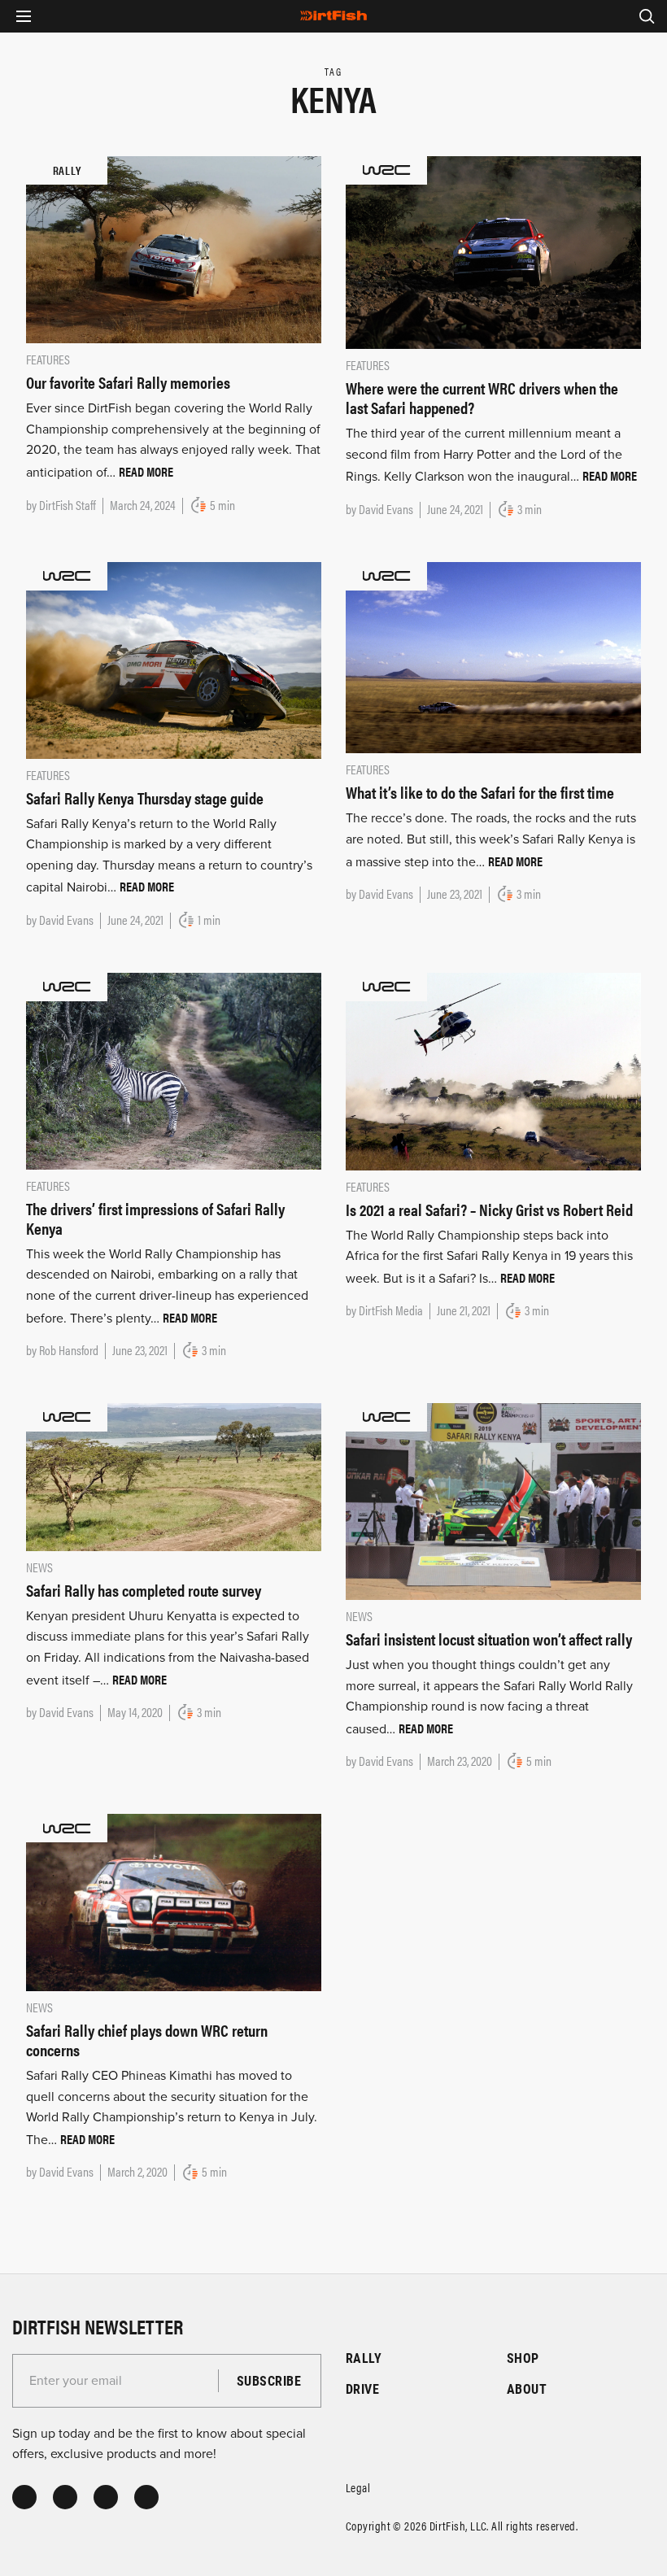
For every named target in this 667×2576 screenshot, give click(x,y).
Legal (358, 2487)
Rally (364, 2358)
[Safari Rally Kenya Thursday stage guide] (174, 660)
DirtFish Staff (68, 505)
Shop (523, 2358)
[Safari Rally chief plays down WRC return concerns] (174, 1902)
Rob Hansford (69, 1350)
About (527, 2389)
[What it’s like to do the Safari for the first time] (493, 656)
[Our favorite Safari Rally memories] (174, 249)
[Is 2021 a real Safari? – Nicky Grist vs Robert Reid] (493, 1070)
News (39, 1567)
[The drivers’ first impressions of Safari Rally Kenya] (174, 1070)
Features (48, 359)
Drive (362, 2389)
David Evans (386, 509)
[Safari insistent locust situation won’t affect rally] (493, 1501)
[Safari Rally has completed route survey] (174, 1476)
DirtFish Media (391, 1310)
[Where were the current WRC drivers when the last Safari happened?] (493, 251)
